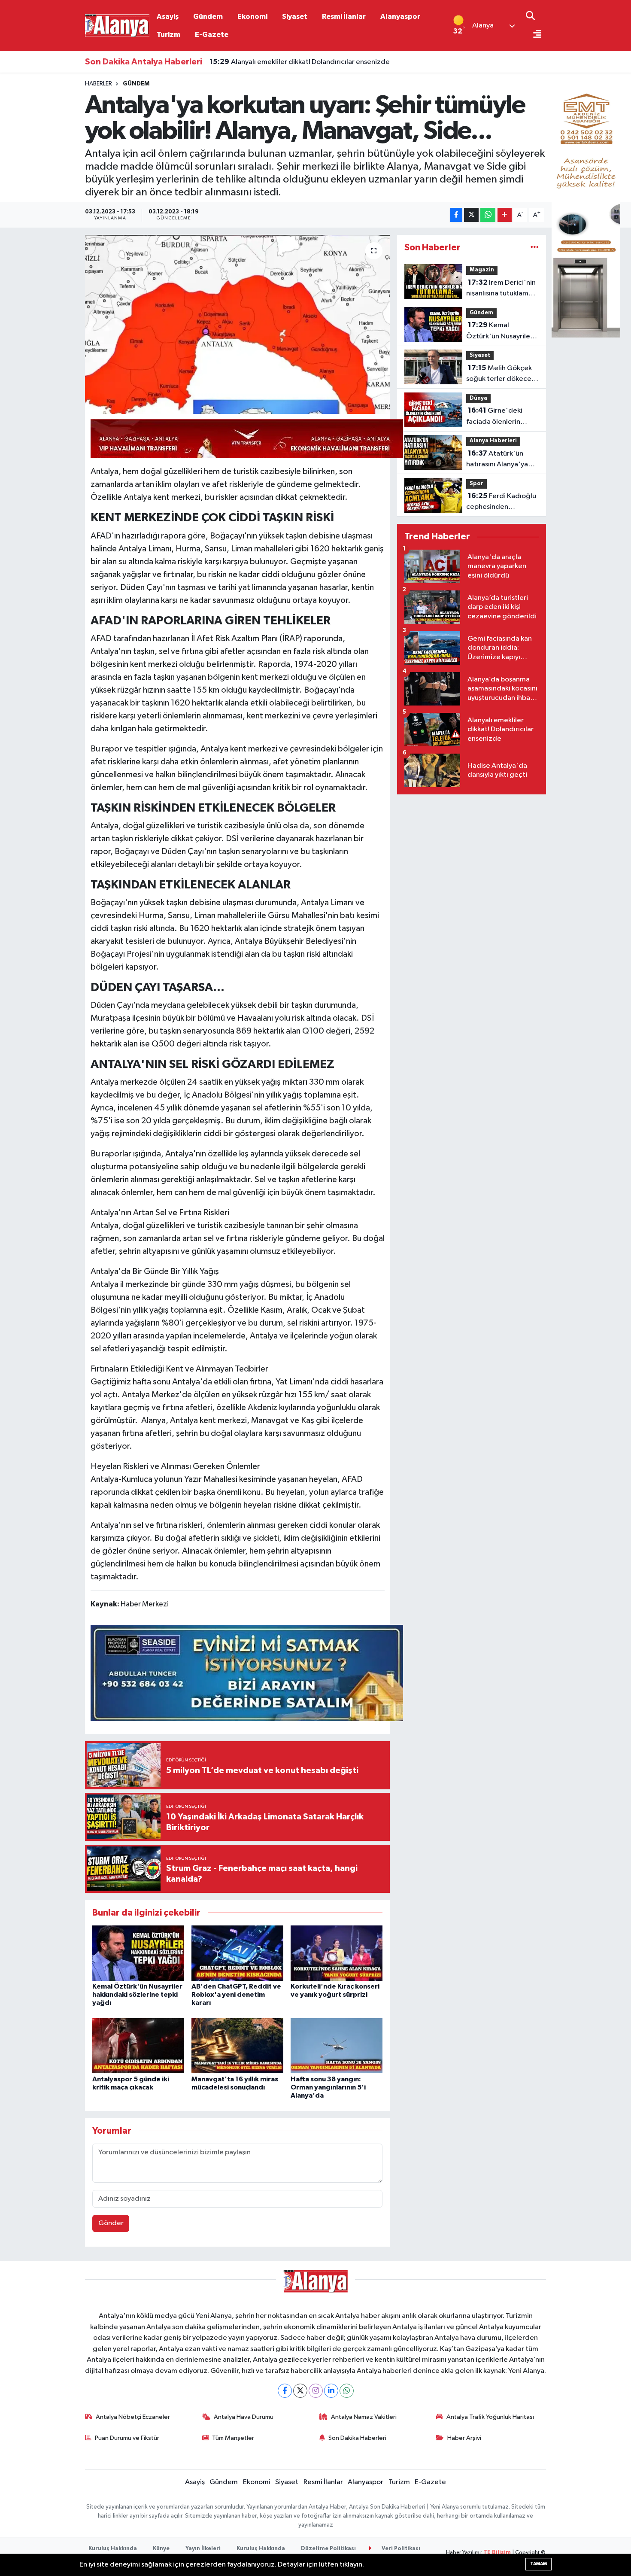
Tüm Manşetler (233, 2438)
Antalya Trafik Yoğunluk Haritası (490, 2417)
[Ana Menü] (534, 35)
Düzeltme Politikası (328, 2549)
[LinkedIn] (331, 2391)
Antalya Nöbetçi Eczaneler (133, 2417)
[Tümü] (535, 248)
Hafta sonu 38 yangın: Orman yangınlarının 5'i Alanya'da (328, 2087)
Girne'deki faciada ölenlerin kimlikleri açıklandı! (496, 417)
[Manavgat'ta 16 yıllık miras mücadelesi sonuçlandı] (237, 2045)
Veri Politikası (400, 2549)
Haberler (99, 84)
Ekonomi (252, 17)
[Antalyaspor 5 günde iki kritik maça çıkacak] (138, 2045)
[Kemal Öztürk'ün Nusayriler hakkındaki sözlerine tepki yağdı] (138, 1953)
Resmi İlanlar (344, 17)
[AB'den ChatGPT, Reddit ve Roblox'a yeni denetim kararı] (237, 1953)
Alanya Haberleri (493, 441)
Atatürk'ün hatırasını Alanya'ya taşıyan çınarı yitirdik (499, 460)
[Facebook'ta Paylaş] (456, 215)
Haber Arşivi (464, 2438)
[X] (300, 2391)
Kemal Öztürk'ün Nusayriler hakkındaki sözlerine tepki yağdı (137, 1995)
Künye (161, 2549)
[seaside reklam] (247, 1673)
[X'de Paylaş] (471, 215)
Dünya (478, 398)
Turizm (168, 35)
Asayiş (168, 17)
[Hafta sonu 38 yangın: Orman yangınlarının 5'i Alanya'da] (337, 2045)
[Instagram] (316, 2391)
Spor (476, 484)
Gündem (208, 17)
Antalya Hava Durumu (244, 2417)
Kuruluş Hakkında (113, 2549)
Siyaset (295, 17)
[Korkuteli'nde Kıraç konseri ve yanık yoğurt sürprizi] (337, 1953)
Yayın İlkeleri (203, 2549)
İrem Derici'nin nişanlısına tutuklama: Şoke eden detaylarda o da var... (502, 289)
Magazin (482, 270)
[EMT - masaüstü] (586, 208)
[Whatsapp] (347, 2391)
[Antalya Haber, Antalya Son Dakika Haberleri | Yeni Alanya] (117, 25)
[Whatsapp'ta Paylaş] (488, 215)
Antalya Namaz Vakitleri (364, 2417)
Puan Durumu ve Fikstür (127, 2438)
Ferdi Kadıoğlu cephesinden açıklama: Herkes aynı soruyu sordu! (501, 502)
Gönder (111, 2223)
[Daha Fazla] (505, 215)
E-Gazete (212, 35)
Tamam (538, 2564)
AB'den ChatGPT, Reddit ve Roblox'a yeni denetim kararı (311, 62)
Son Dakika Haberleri (357, 2438)
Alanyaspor (400, 17)
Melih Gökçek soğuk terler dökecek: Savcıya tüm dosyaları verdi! (501, 374)
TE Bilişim (497, 2553)
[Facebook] (285, 2391)
